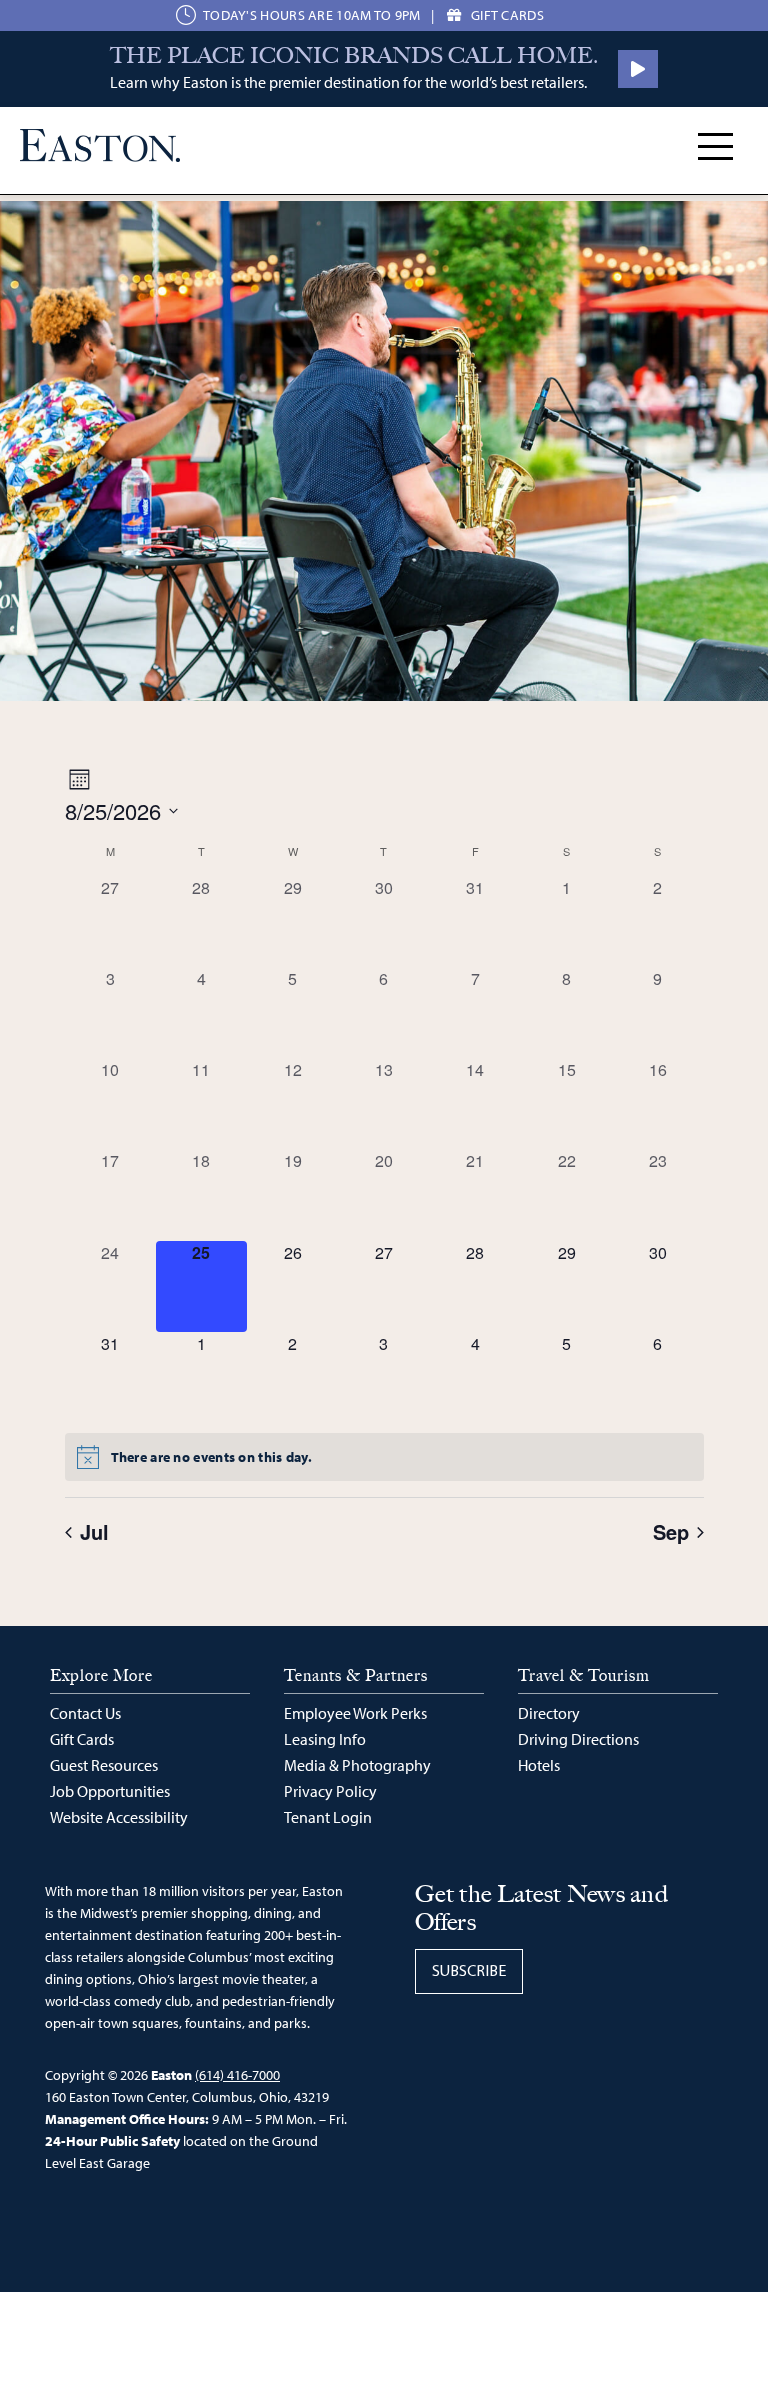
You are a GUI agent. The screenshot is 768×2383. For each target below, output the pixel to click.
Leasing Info (325, 1739)
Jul (94, 1532)
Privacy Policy (330, 1791)
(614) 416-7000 (237, 2075)
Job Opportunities (110, 1791)
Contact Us (85, 1713)
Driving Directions (578, 1739)
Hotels (539, 1765)
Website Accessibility (119, 1817)
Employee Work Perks (355, 1713)
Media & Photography (357, 1765)
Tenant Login (328, 1817)
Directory (549, 1713)
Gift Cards (82, 1739)
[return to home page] (100, 145)
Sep (671, 1532)
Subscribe (469, 1972)
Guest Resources (104, 1765)
